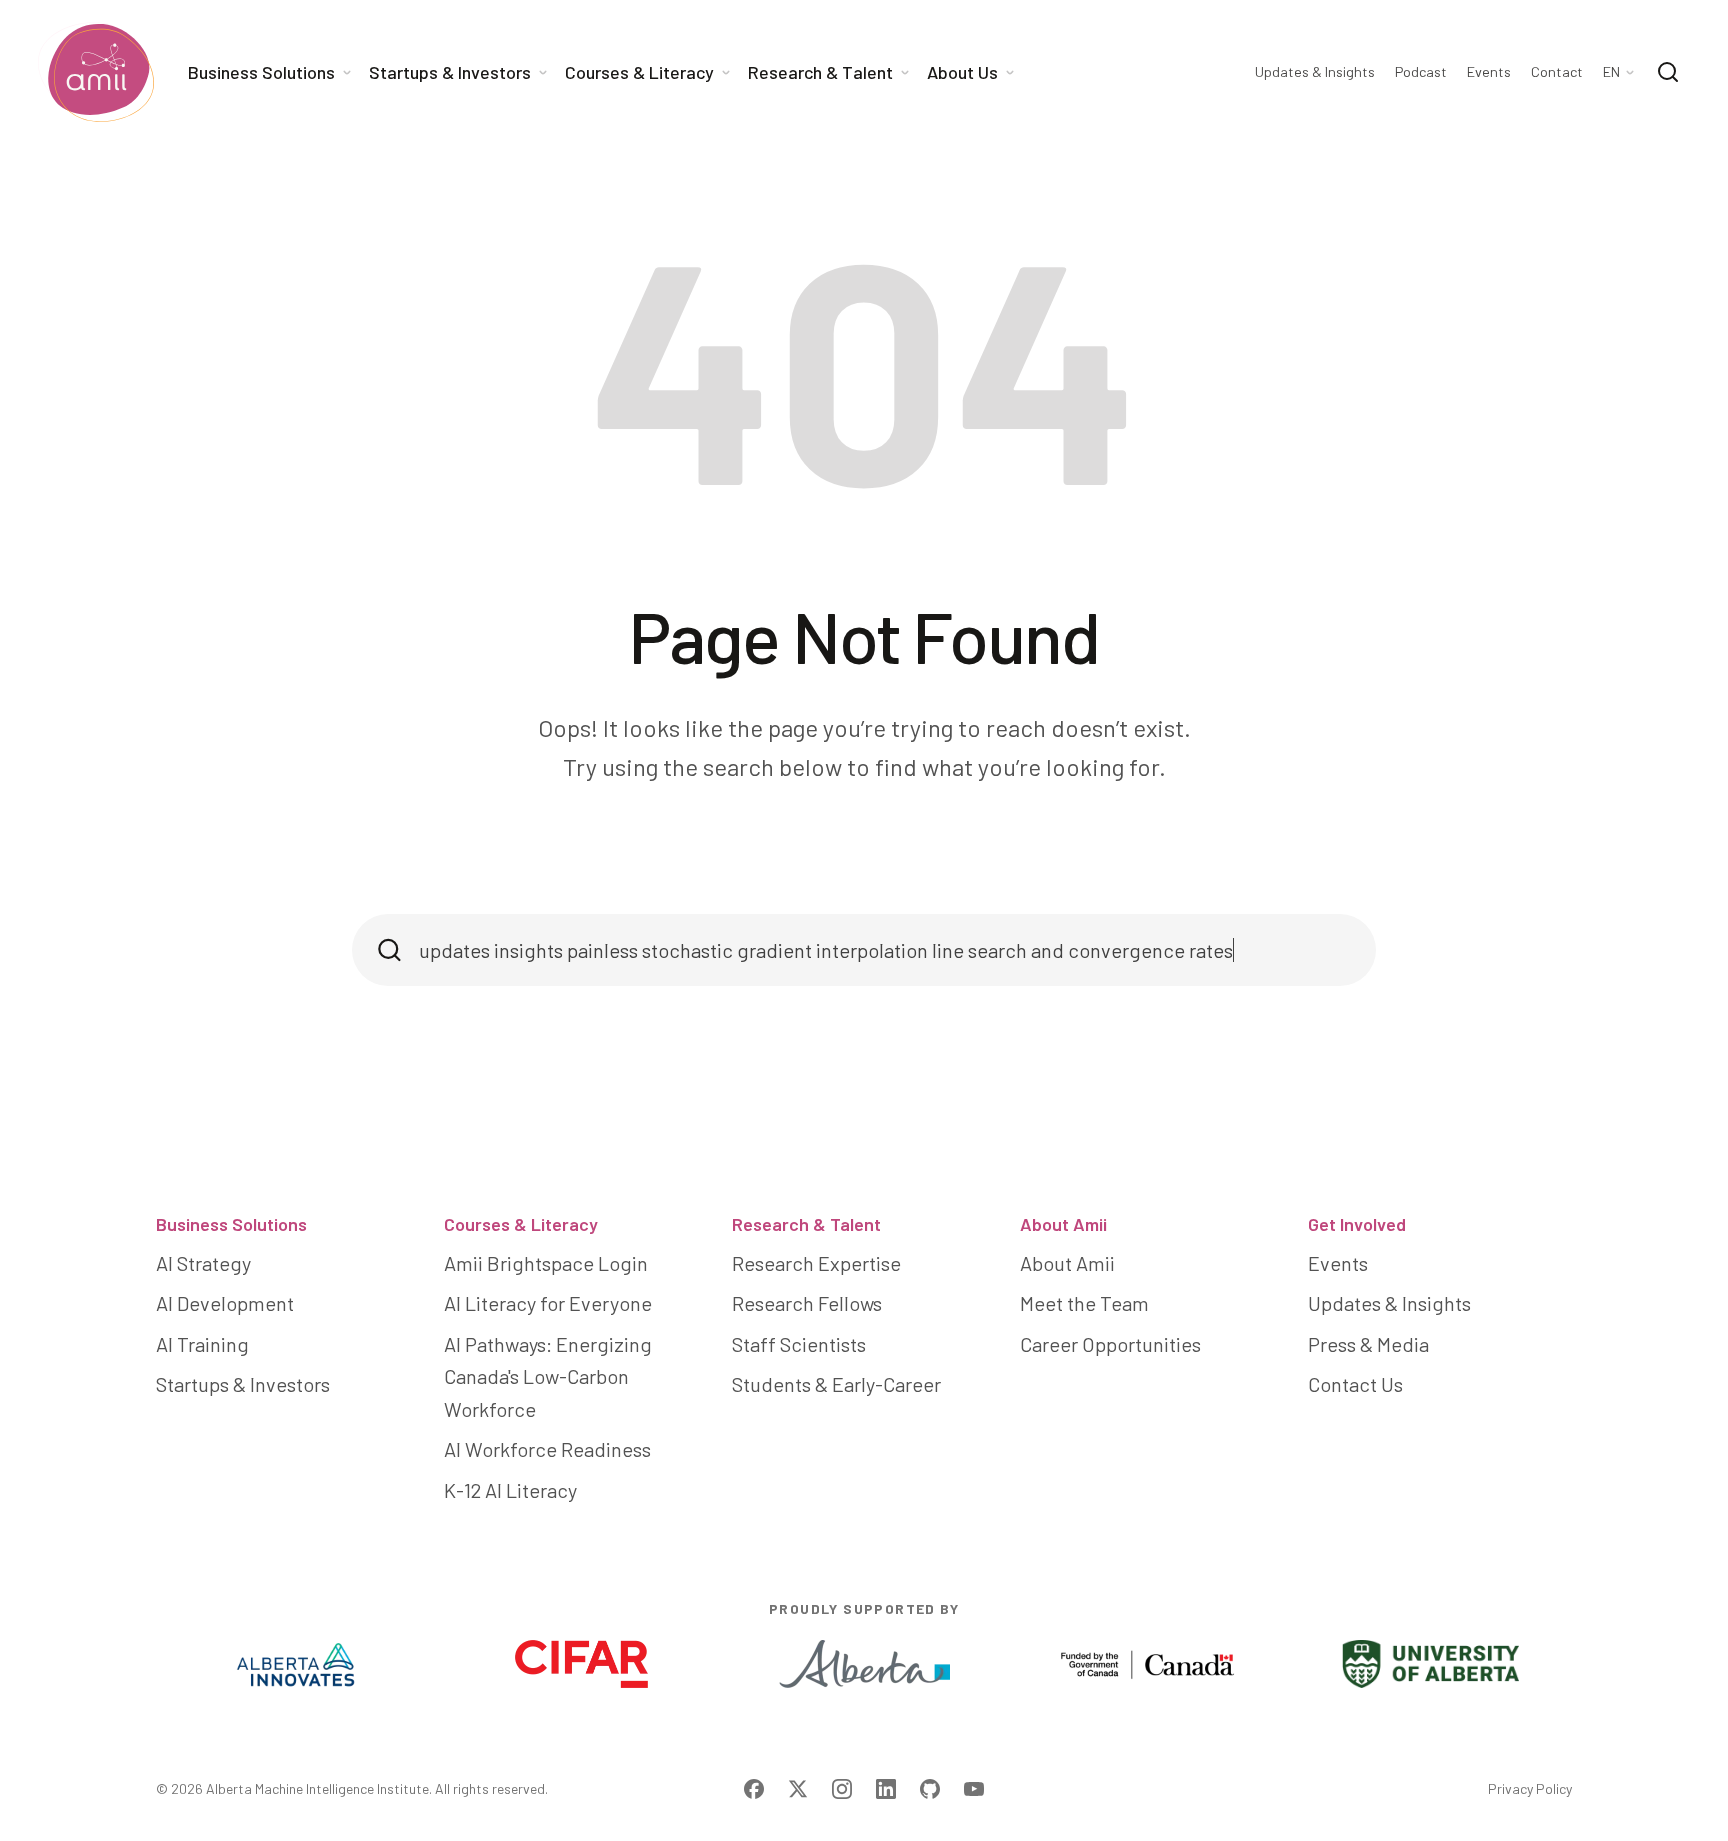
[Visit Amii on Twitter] (798, 1789)
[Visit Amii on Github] (930, 1789)
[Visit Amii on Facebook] (754, 1789)
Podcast (1421, 72)
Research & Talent (806, 1224)
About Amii (1063, 1224)
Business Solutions (231, 1224)
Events (1489, 72)
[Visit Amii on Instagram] (842, 1789)
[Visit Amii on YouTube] (974, 1789)
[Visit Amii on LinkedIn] (886, 1789)
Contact (1557, 72)
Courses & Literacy (521, 1224)
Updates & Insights (1315, 72)
